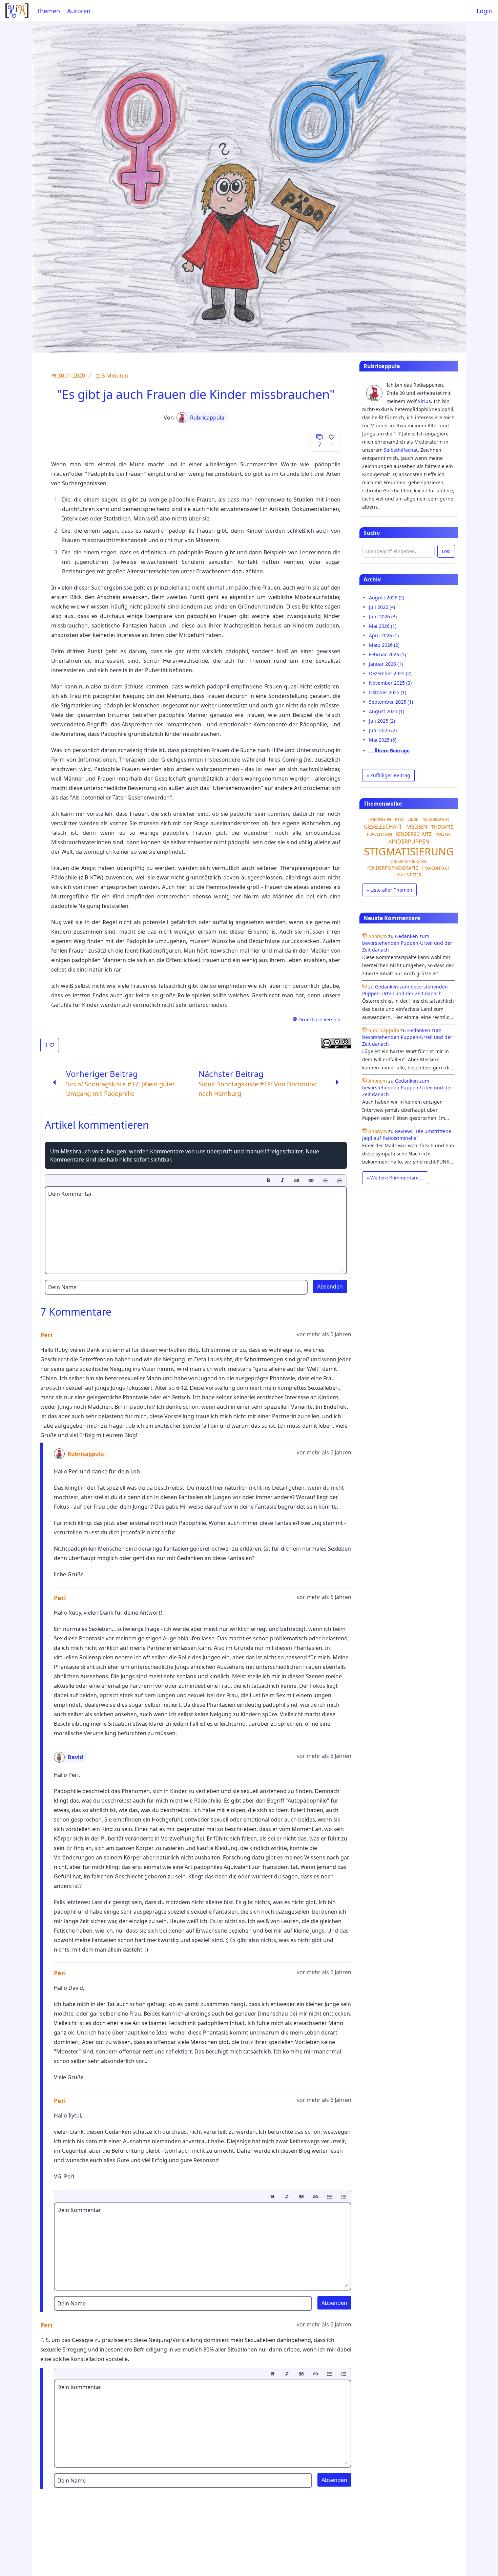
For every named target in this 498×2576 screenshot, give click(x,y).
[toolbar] (196, 1180)
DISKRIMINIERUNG (409, 861)
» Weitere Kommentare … (395, 1178)
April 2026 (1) (384, 635)
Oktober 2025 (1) (388, 692)
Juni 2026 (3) (383, 616)
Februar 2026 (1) (387, 654)
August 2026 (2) (387, 598)
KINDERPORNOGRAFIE (393, 868)
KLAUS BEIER (409, 875)
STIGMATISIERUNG (409, 851)
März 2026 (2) (384, 645)
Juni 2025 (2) (383, 730)
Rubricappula (207, 418)
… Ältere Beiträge (389, 751)
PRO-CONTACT (436, 868)
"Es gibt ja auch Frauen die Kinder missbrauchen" (196, 394)
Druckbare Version (319, 1019)
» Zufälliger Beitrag (388, 775)
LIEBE (413, 819)
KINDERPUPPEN (409, 842)
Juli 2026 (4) (382, 607)
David (75, 1757)
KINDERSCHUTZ (414, 834)
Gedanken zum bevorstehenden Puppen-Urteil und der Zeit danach (407, 943)
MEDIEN (417, 827)
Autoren (79, 11)
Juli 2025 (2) (382, 721)
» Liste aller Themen (389, 890)
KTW (399, 819)
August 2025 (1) (387, 711)
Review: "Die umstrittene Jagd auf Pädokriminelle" (407, 1135)
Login (485, 11)
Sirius (424, 401)
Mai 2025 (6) (383, 740)
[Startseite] (17, 11)
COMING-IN (380, 819)
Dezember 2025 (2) (390, 673)
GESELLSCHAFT (383, 827)
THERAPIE (442, 827)
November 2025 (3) (390, 683)
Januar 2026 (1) (386, 664)
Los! (446, 551)
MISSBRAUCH (436, 819)
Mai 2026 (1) (383, 626)
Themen (48, 11)
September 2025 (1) (391, 702)
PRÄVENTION (379, 834)
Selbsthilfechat (401, 450)
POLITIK (443, 834)
